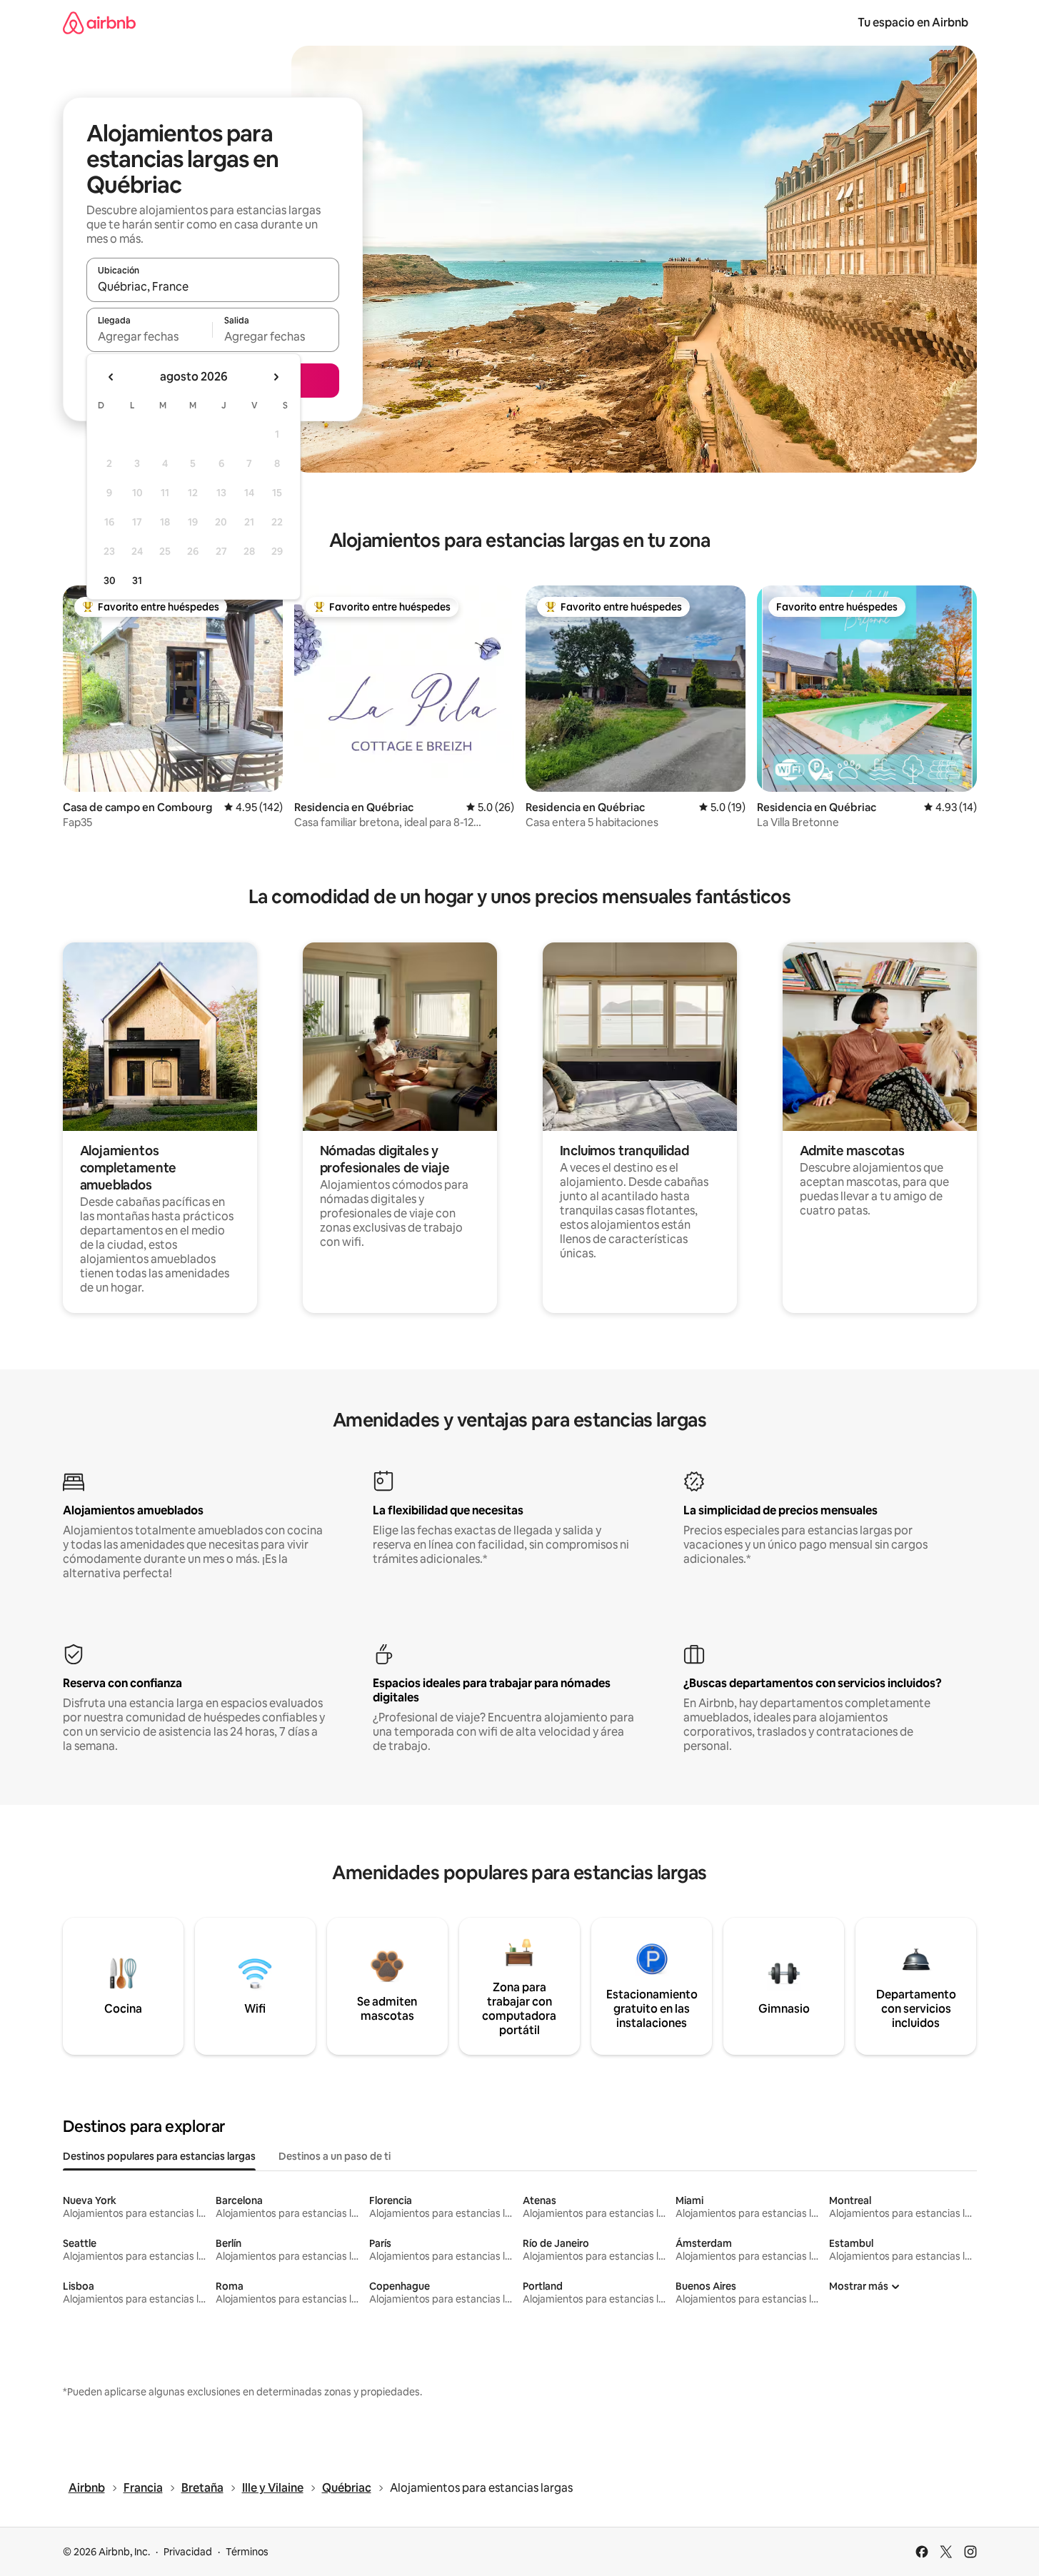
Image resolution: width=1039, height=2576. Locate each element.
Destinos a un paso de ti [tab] (335, 2156)
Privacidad (188, 2552)
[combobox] (213, 286)
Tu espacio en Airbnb (913, 22)
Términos (247, 2552)
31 (137, 580)
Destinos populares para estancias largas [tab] (159, 2156)
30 (110, 580)
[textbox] (150, 336)
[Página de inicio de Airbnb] (99, 22)
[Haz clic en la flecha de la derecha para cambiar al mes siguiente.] (276, 377)
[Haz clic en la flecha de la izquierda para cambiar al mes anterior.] (111, 377)
